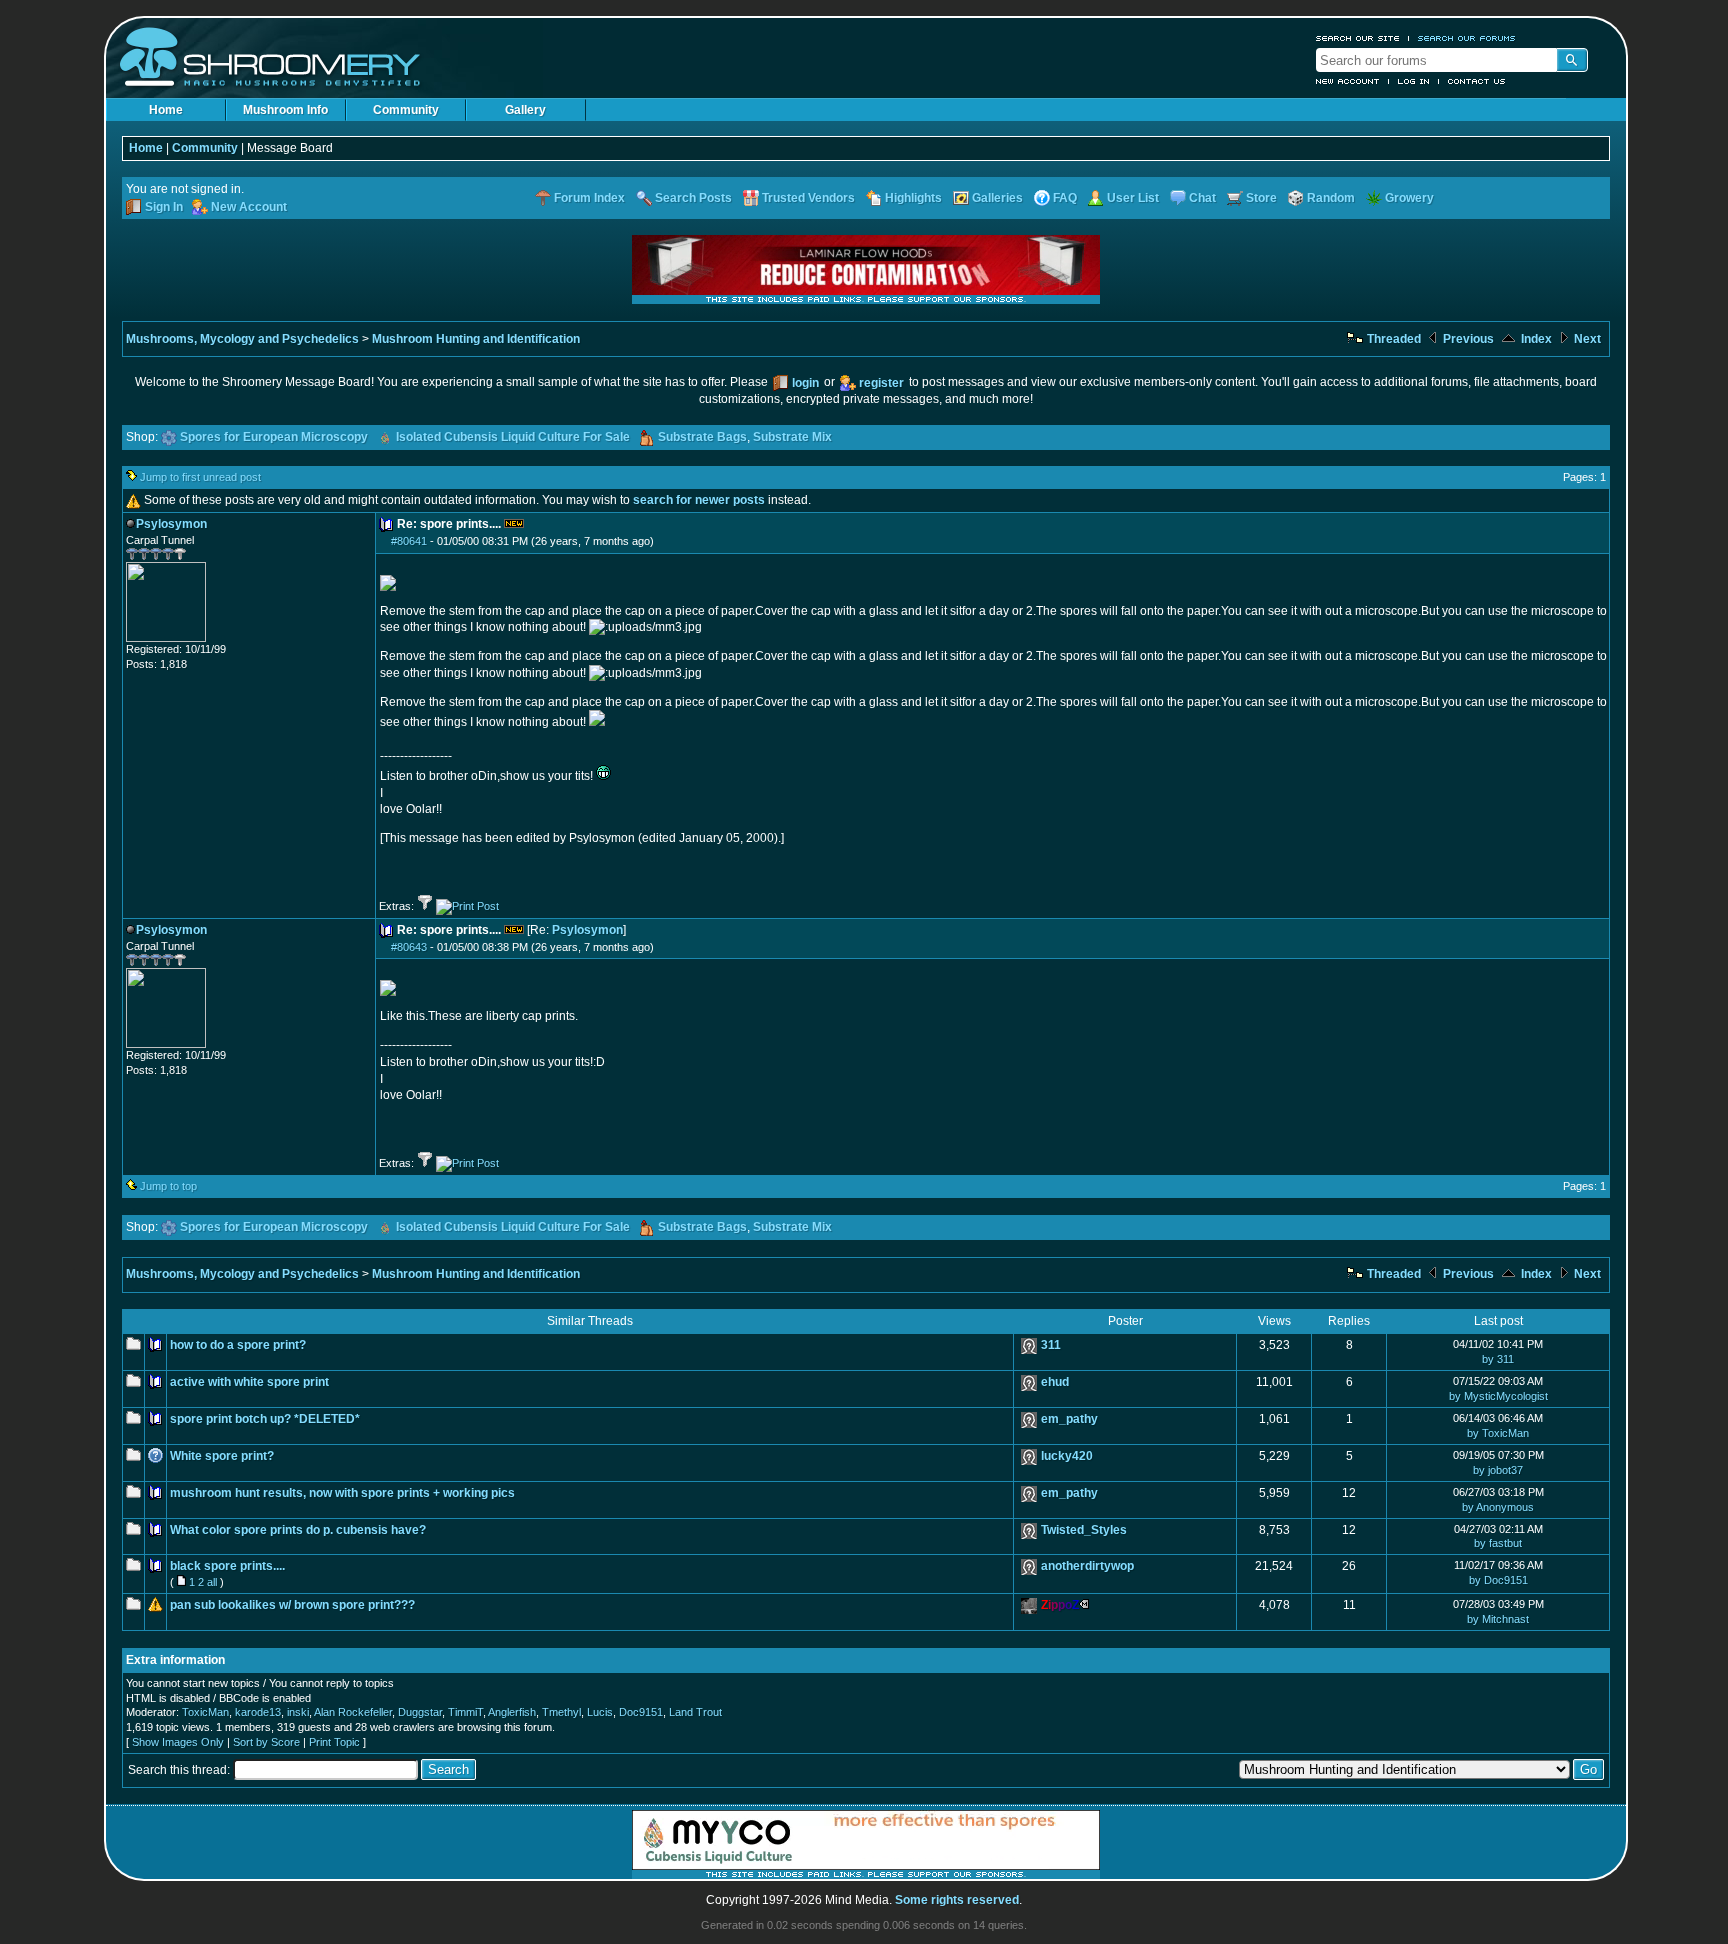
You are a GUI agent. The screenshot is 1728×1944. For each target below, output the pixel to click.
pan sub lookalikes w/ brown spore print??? (292, 1605)
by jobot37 (1498, 1470)
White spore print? (222, 1456)
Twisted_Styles (1084, 1530)
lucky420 (1067, 1456)
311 (1051, 1345)
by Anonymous (1498, 1507)
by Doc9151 (1498, 1580)
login (805, 383)
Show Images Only (178, 1742)
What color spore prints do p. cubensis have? (298, 1530)
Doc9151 (641, 1712)
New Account (1348, 81)
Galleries (997, 198)
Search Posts (693, 198)
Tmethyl (561, 1712)
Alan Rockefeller (353, 1712)
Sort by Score (266, 1742)
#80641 (409, 541)
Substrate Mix (792, 437)
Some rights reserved (957, 1900)
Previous (1467, 339)
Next (1586, 339)
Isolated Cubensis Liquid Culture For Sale (513, 437)
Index (1535, 339)
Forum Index (589, 198)
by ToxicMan (1498, 1433)
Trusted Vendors (808, 198)
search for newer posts (699, 500)
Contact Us (1477, 81)
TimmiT (465, 1712)
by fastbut (1498, 1543)
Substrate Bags (702, 437)
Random (1331, 198)
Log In (1414, 81)
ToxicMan (205, 1712)
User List (1133, 198)
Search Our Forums (1467, 38)
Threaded (1392, 339)
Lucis (600, 1712)
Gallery (525, 110)
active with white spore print (249, 1382)
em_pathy (1069, 1419)
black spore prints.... (227, 1566)
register (881, 383)
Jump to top (168, 1186)
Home (166, 110)
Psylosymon (587, 930)
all (212, 1582)
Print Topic (334, 1742)
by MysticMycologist (1498, 1396)
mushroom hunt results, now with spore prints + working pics (342, 1493)
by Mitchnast (1498, 1619)
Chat (1202, 198)
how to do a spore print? (238, 1345)
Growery (1409, 198)
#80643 (409, 947)
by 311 (1498, 1359)
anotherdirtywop (1087, 1566)
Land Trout (695, 1712)
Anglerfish (512, 1712)
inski (298, 1712)
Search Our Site (1358, 38)
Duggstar (420, 1712)
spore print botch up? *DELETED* (265, 1419)
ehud (1055, 1382)
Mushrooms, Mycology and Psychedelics (242, 339)
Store (1261, 198)
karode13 (258, 1712)
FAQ (1065, 198)
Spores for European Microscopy (274, 437)
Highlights (913, 198)
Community (406, 110)
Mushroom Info (285, 110)
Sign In (164, 207)
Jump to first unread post (200, 477)
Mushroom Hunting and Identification (476, 339)
